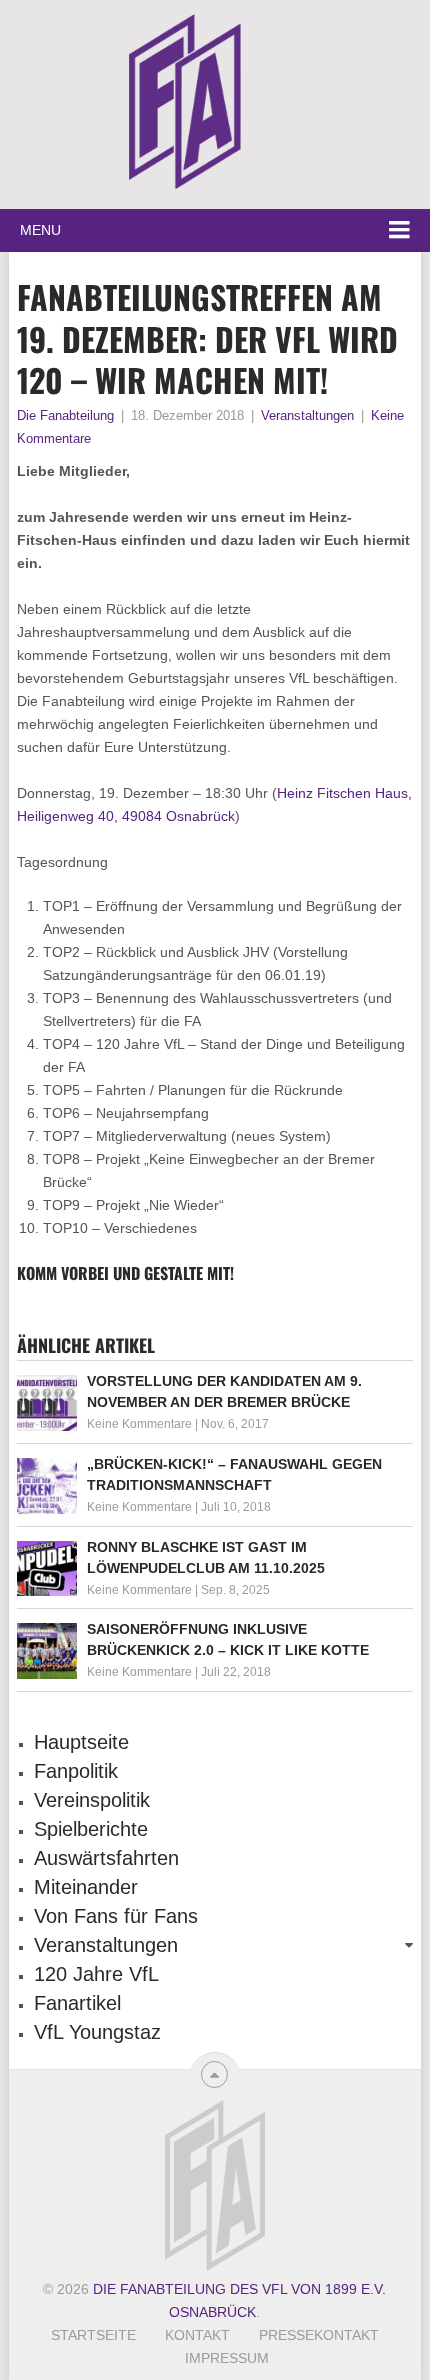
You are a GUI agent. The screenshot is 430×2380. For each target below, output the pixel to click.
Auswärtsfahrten (106, 1858)
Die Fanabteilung (65, 415)
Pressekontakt (319, 2335)
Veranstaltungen (307, 415)
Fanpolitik (76, 1771)
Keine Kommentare (139, 1424)
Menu (40, 230)
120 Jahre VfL (96, 1974)
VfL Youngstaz (97, 2032)
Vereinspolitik (92, 1800)
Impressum (227, 2358)
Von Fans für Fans (116, 1916)
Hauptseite (81, 1742)
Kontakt (197, 2335)
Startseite (93, 2335)
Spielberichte (91, 1829)
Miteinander (86, 1887)
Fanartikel (77, 2003)
